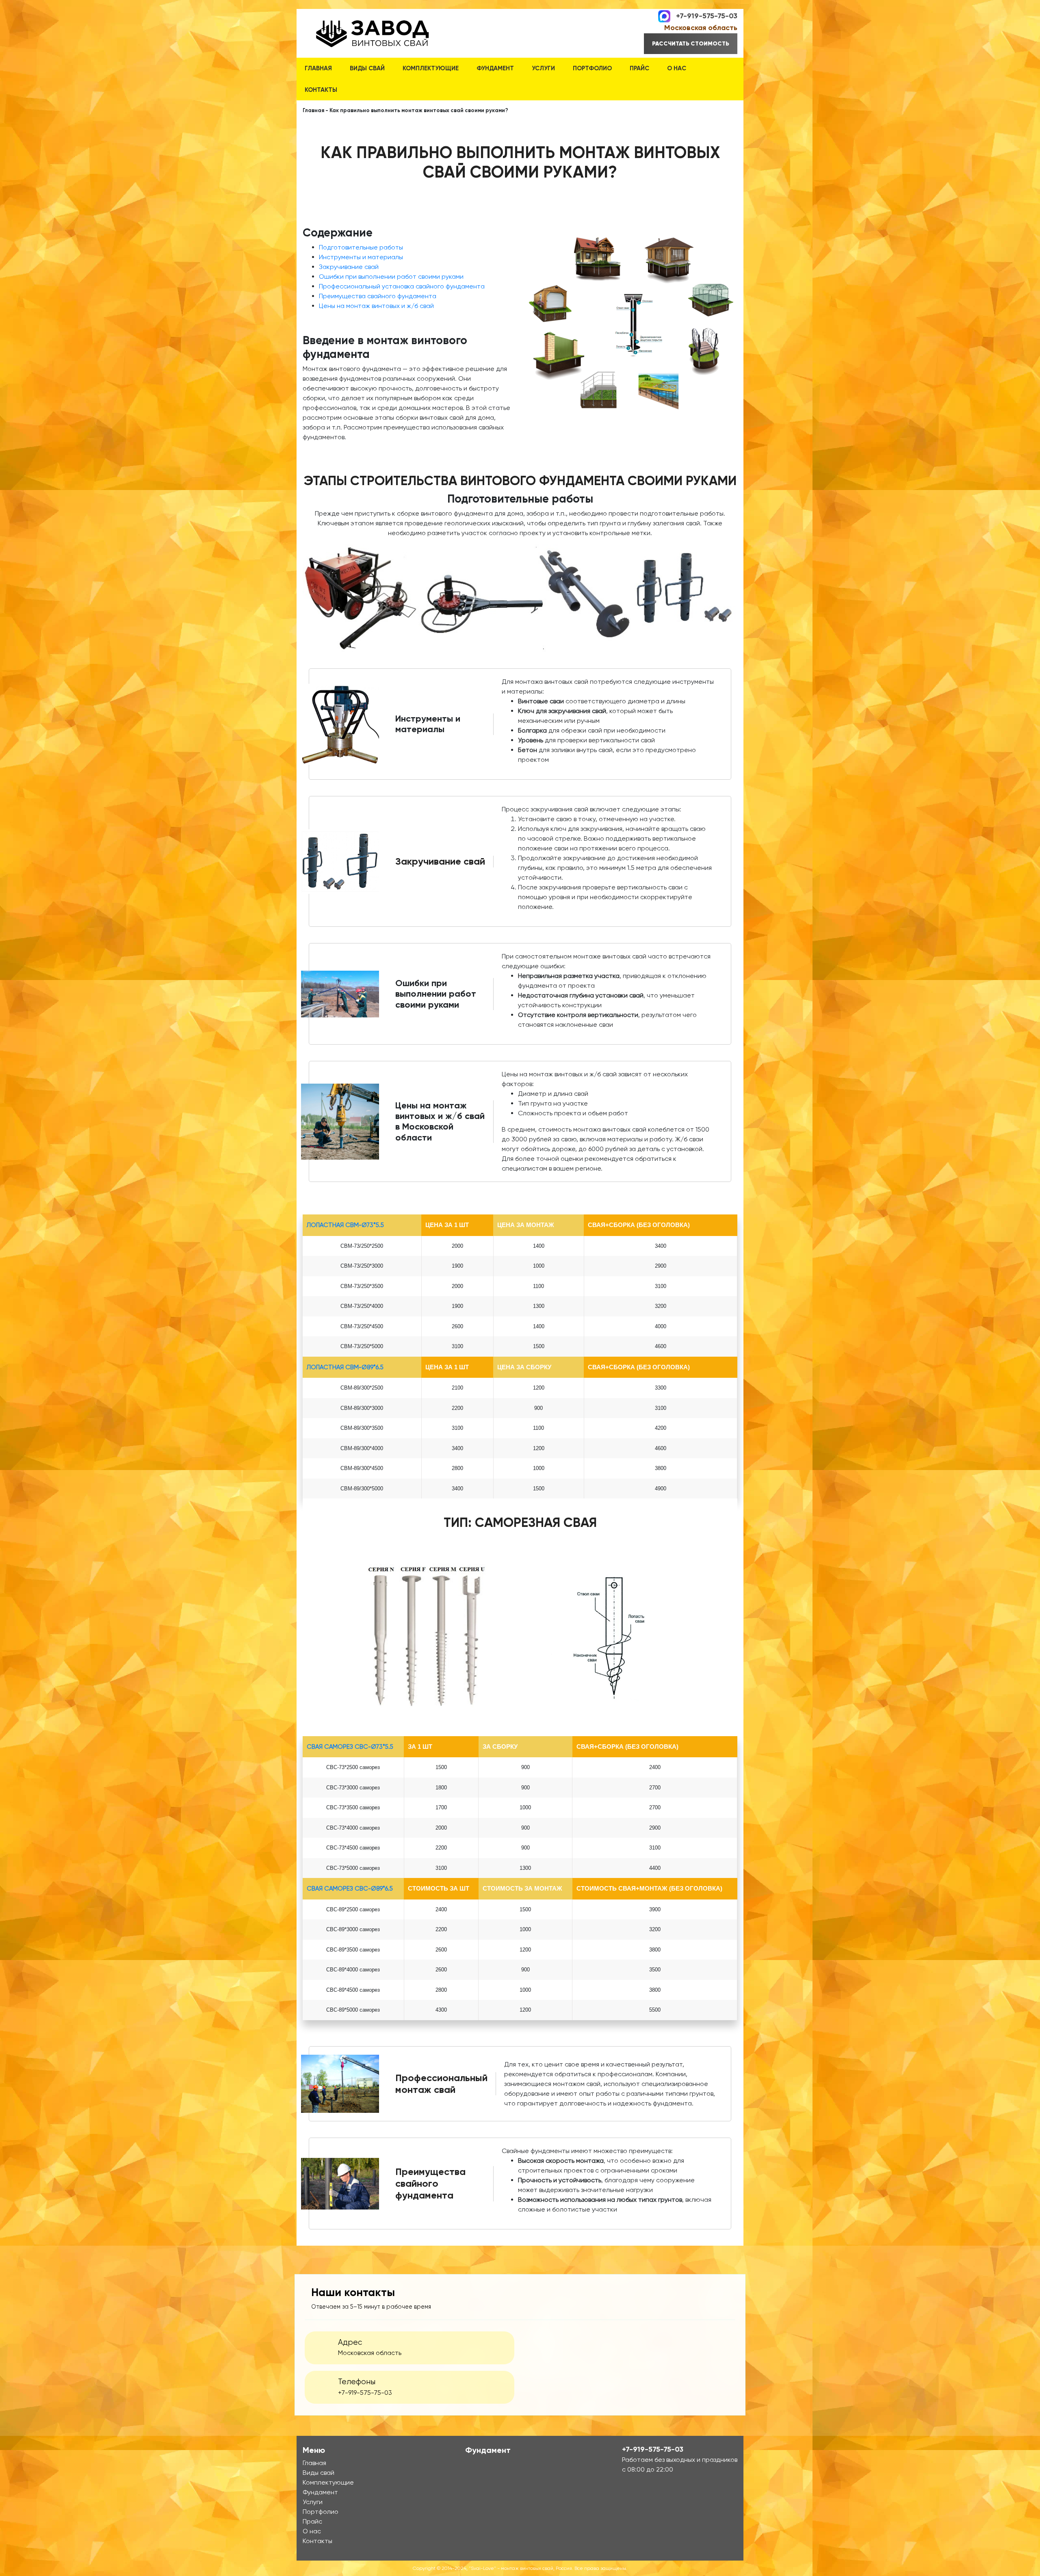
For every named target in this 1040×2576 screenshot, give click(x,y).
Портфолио (592, 68)
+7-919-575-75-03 (707, 15)
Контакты (321, 90)
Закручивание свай (349, 267)
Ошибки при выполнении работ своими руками (391, 276)
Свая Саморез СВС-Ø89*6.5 (350, 1889)
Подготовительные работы (361, 247)
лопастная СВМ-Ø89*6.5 (345, 1367)
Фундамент (495, 68)
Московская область (701, 28)
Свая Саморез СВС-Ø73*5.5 (350, 1747)
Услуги (543, 68)
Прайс (639, 68)
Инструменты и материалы (361, 257)
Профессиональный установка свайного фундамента (402, 286)
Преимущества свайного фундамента (378, 296)
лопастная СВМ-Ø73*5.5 (345, 1225)
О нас (677, 68)
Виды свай (367, 68)
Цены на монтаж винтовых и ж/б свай (376, 306)
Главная (318, 68)
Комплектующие (431, 68)
